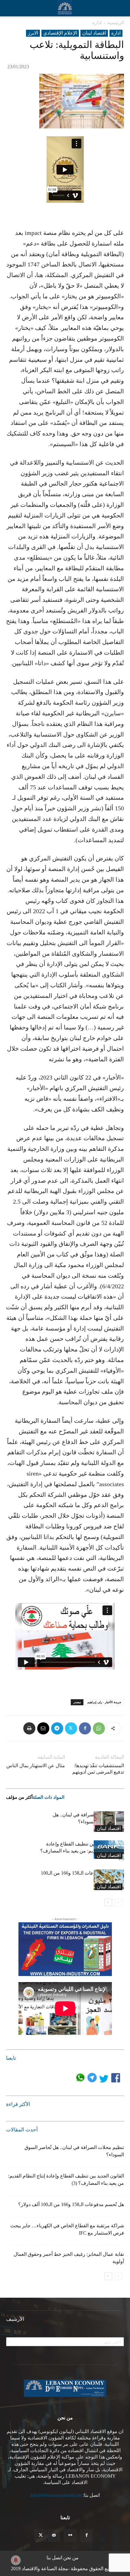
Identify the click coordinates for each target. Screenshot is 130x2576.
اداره (97, 23)
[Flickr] (70, 2536)
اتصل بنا (54, 2558)
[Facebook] (85, 1728)
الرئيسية (116, 23)
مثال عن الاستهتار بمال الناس (36, 1766)
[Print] (29, 1728)
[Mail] (54, 2536)
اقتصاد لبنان (94, 33)
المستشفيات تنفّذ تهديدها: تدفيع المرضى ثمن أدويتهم (98, 1769)
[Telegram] (57, 1728)
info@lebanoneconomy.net (56, 2495)
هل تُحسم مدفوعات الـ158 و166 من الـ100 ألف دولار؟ (71, 2204)
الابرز (33, 33)
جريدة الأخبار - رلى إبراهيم (104, 1702)
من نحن (71, 2558)
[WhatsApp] (99, 1728)
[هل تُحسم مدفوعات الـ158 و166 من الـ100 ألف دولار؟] (109, 1880)
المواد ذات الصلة (49, 1797)
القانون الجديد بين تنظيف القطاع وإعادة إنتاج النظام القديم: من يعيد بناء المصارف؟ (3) (82, 1851)
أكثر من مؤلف (19, 1797)
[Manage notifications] (16, 2560)
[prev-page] (118, 1902)
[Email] (43, 1728)
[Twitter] (71, 1728)
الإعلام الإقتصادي (60, 33)
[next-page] (108, 1902)
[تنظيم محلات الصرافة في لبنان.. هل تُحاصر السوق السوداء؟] (109, 1822)
